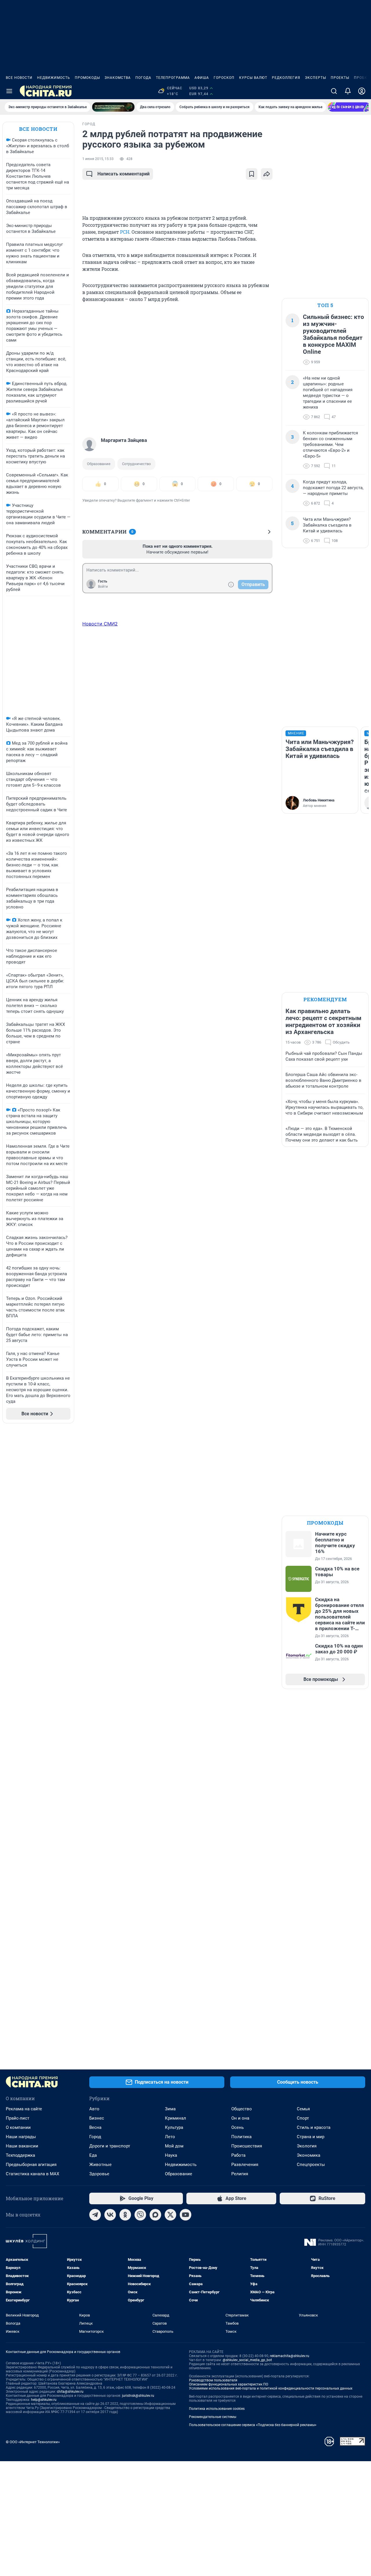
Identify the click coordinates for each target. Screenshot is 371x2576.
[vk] (110, 2215)
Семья (303, 2109)
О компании (18, 2127)
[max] (155, 2215)
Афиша (202, 78)
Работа (238, 2155)
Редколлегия (286, 78)
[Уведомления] (348, 91)
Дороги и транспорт (110, 2146)
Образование (99, 464)
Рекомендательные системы (213, 2417)
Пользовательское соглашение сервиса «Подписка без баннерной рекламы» (253, 2425)
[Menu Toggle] (9, 91)
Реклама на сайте (24, 2109)
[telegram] (95, 2215)
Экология (307, 2146)
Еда (93, 2155)
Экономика (309, 2155)
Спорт (303, 2118)
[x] (170, 2215)
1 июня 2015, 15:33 (98, 159)
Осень (238, 2127)
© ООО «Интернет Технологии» (33, 2442)
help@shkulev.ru (44, 2400)
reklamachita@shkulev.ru (290, 2356)
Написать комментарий (123, 174)
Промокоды (87, 78)
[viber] (140, 2215)
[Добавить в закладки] (252, 174)
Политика (241, 2137)
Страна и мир (311, 2137)
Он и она (240, 2118)
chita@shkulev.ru (70, 2392)
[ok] (125, 2215)
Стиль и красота (314, 2127)
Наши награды (21, 2137)
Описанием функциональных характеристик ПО (229, 2384)
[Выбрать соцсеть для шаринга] (267, 174)
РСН (125, 232)
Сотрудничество (136, 464)
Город (95, 2137)
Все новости (19, 78)
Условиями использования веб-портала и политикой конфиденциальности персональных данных (271, 2388)
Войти (103, 587)
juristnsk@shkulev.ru (138, 2396)
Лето (170, 2137)
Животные (100, 2165)
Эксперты (315, 78)
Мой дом (174, 2146)
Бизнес (97, 2118)
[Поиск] (334, 91)
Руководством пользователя (213, 2380)
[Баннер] (113, 107)
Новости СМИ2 (100, 624)
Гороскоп (224, 78)
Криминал (176, 2118)
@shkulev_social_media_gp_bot (247, 2360)
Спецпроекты (311, 2165)
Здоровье (99, 2174)
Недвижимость (54, 78)
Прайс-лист (18, 2118)
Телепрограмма (173, 78)
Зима (170, 2109)
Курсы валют (253, 78)
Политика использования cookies (217, 2409)
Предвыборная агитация (31, 2165)
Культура (174, 2127)
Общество (242, 2109)
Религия (240, 2174)
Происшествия (247, 2146)
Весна (95, 2127)
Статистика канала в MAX (32, 2174)
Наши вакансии (22, 2146)
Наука (171, 2155)
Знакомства (118, 78)
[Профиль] (362, 91)
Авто (94, 2109)
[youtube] (185, 2215)
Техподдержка (20, 2155)
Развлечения (245, 2165)
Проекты (340, 78)
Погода (143, 78)
